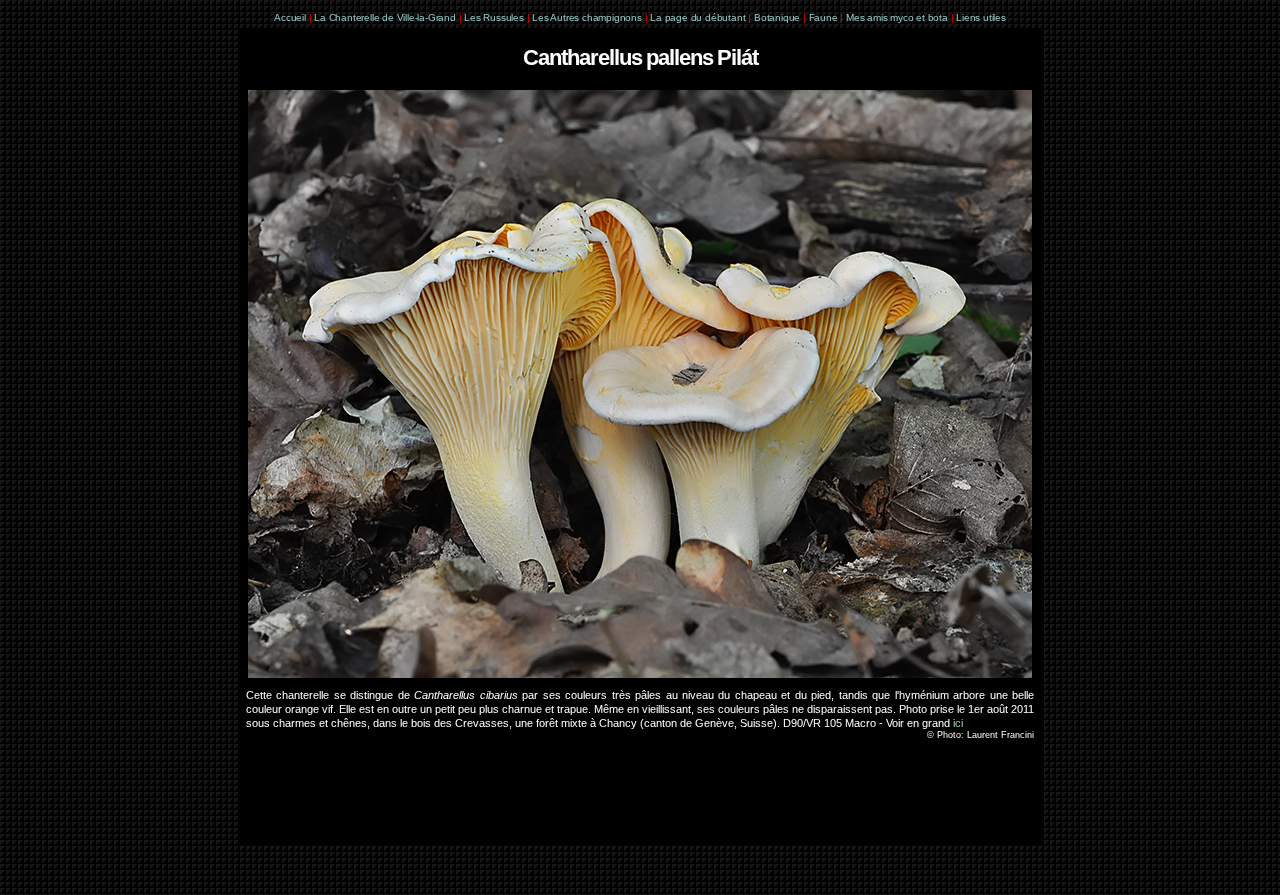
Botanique (777, 17)
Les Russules (494, 17)
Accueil (290, 17)
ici (958, 723)
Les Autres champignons (587, 17)
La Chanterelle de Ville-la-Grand (386, 17)
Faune (823, 17)
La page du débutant (697, 17)
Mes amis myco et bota (897, 17)
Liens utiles (981, 17)
